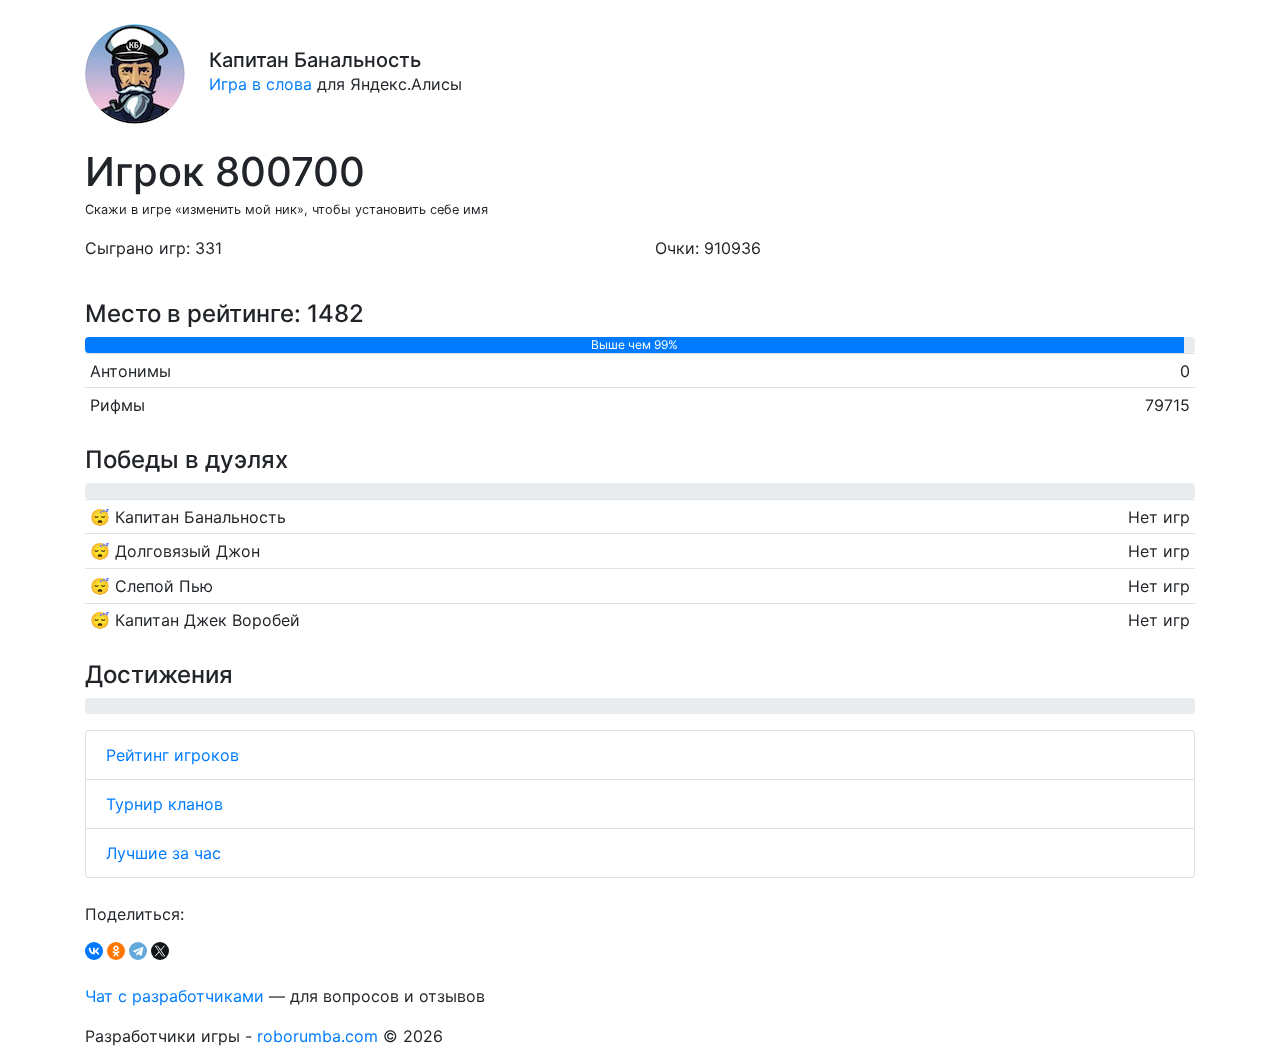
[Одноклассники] (116, 951)
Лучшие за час (163, 853)
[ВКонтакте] (94, 951)
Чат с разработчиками (174, 996)
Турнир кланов (164, 804)
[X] (160, 951)
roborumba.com (317, 1036)
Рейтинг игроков (172, 755)
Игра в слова (260, 84)
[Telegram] (138, 951)
